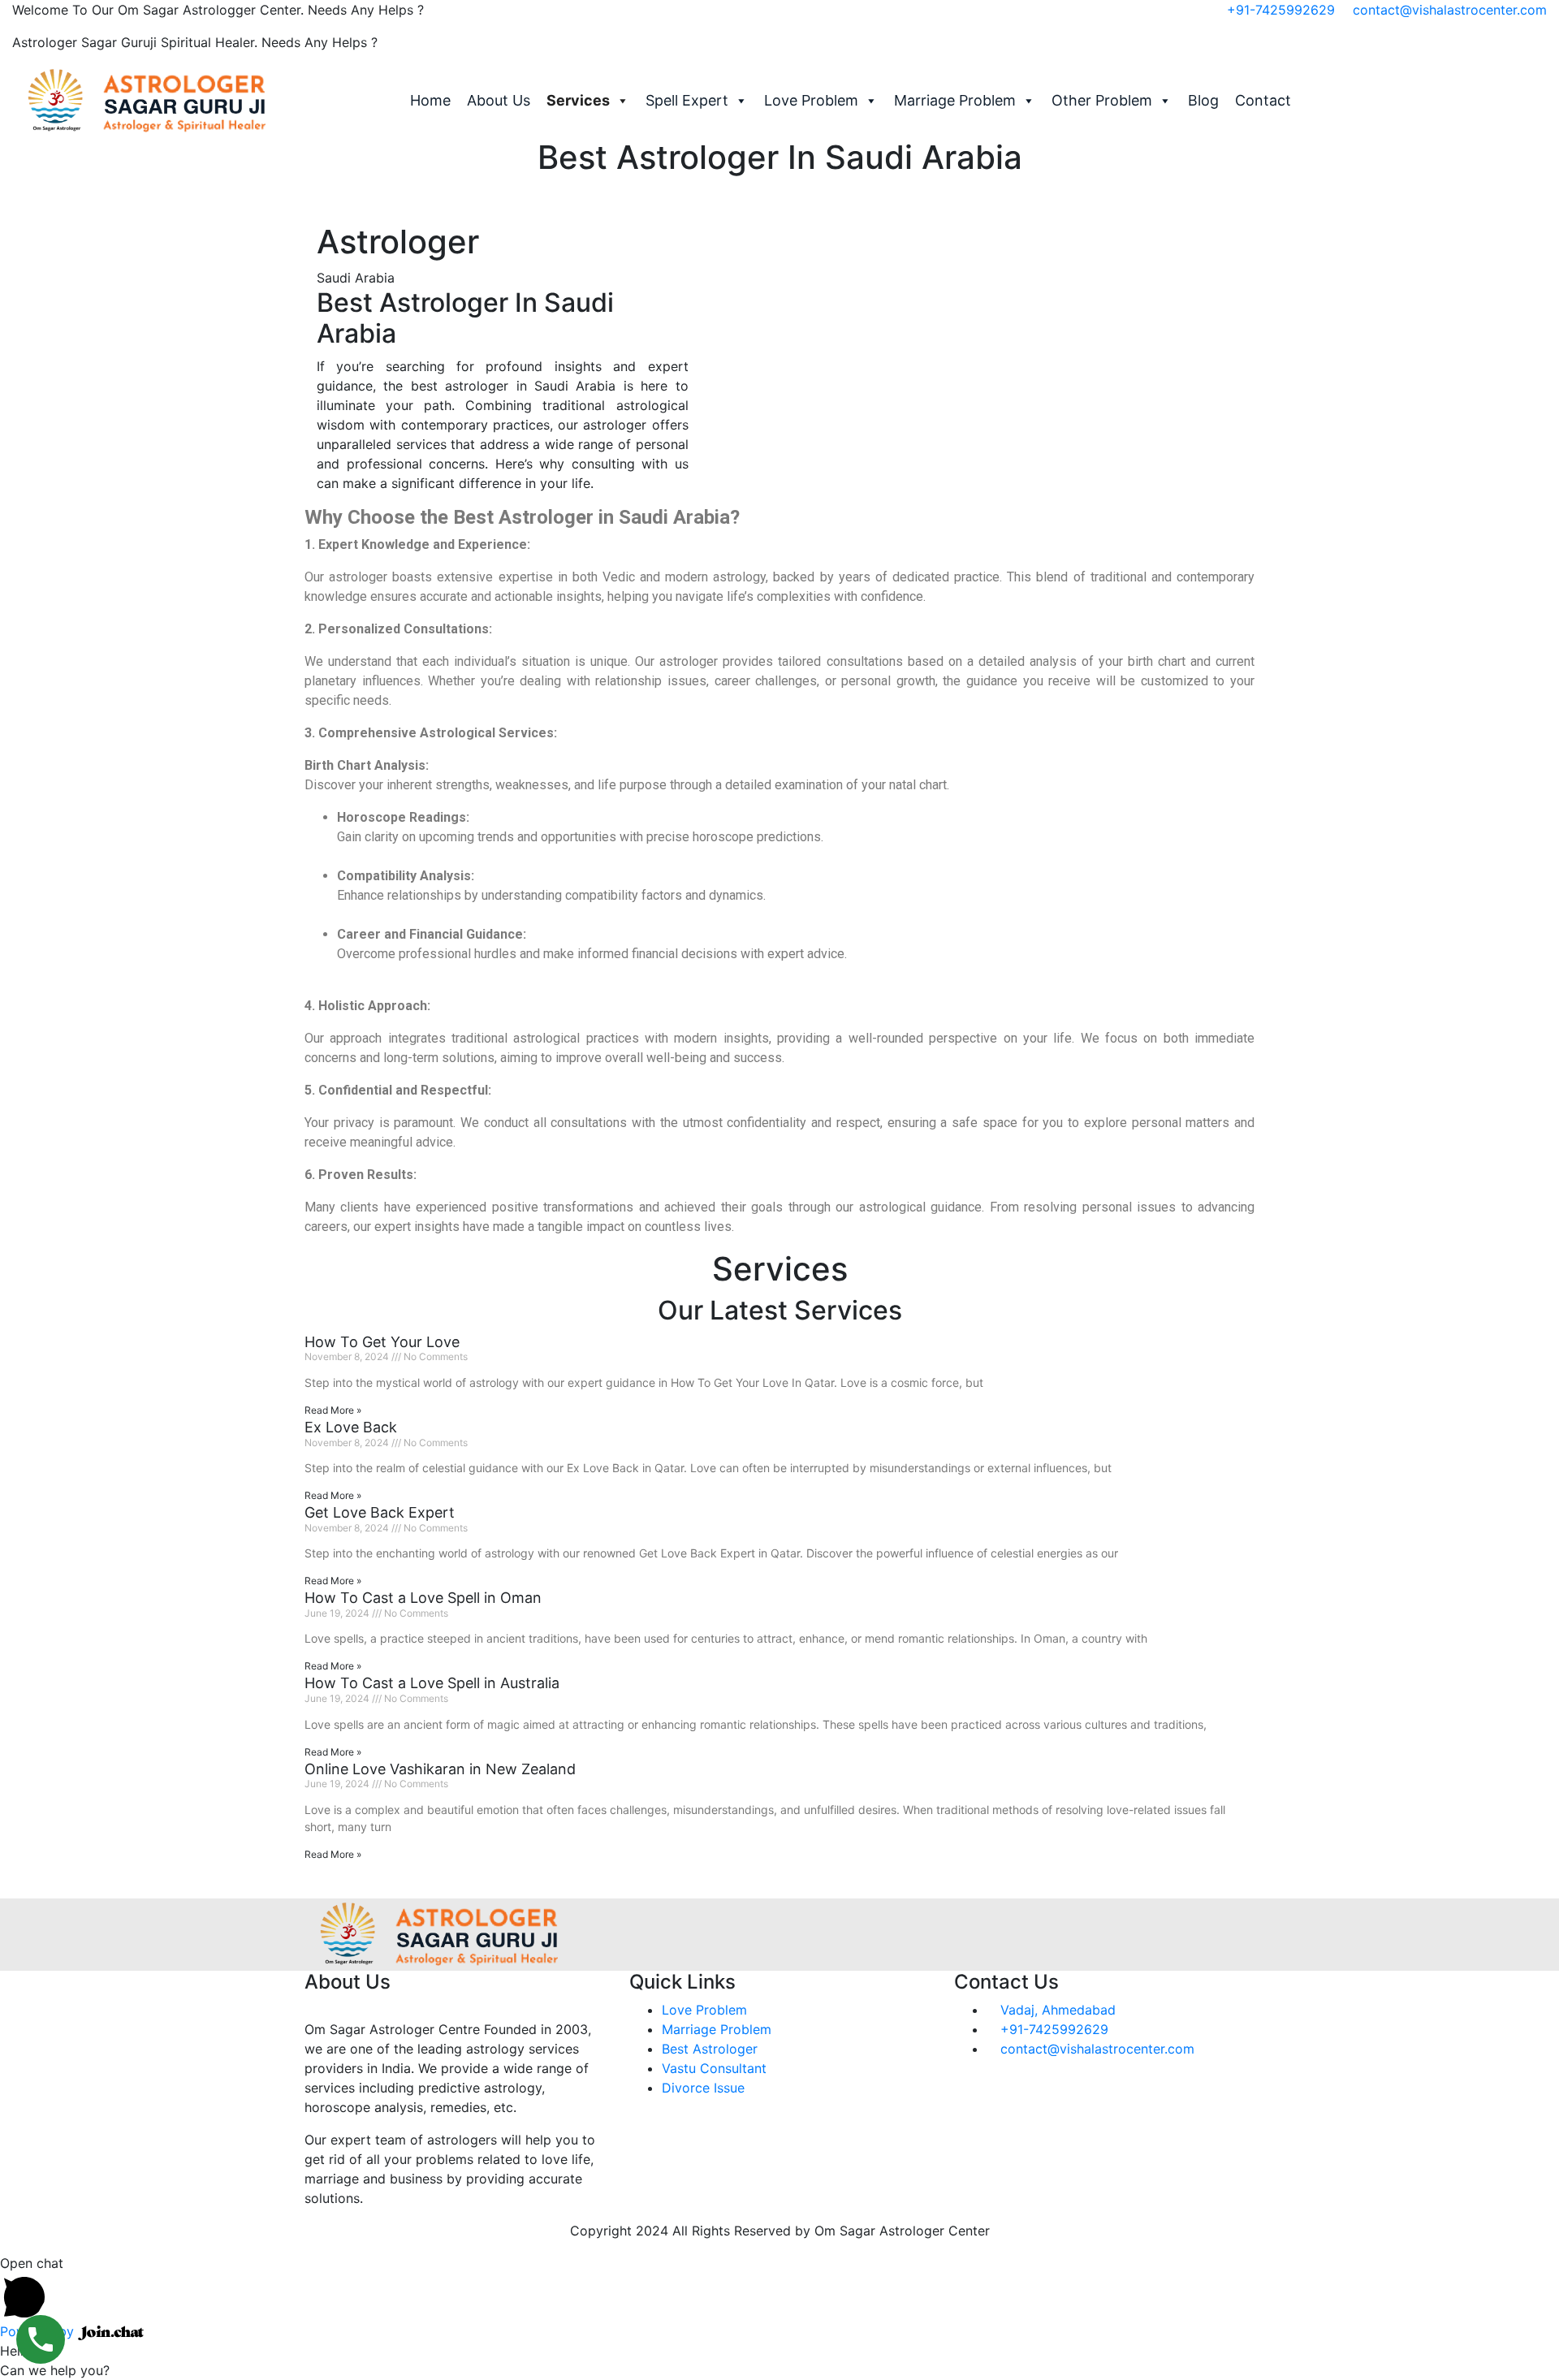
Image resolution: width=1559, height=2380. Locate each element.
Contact (1263, 100)
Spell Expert (687, 100)
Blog (1203, 100)
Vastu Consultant (714, 2068)
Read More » (333, 1410)
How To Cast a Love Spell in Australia (432, 1683)
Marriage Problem (955, 100)
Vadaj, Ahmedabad (1056, 2010)
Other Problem (1102, 100)
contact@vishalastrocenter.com (1450, 10)
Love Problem (811, 100)
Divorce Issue (703, 2088)
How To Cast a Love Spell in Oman (423, 1598)
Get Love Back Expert (380, 1512)
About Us (499, 100)
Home (430, 100)
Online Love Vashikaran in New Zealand (440, 1769)
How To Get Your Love (382, 1342)
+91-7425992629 (1281, 10)
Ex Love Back (351, 1427)
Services (578, 100)
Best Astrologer (710, 2049)
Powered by (39, 2331)
